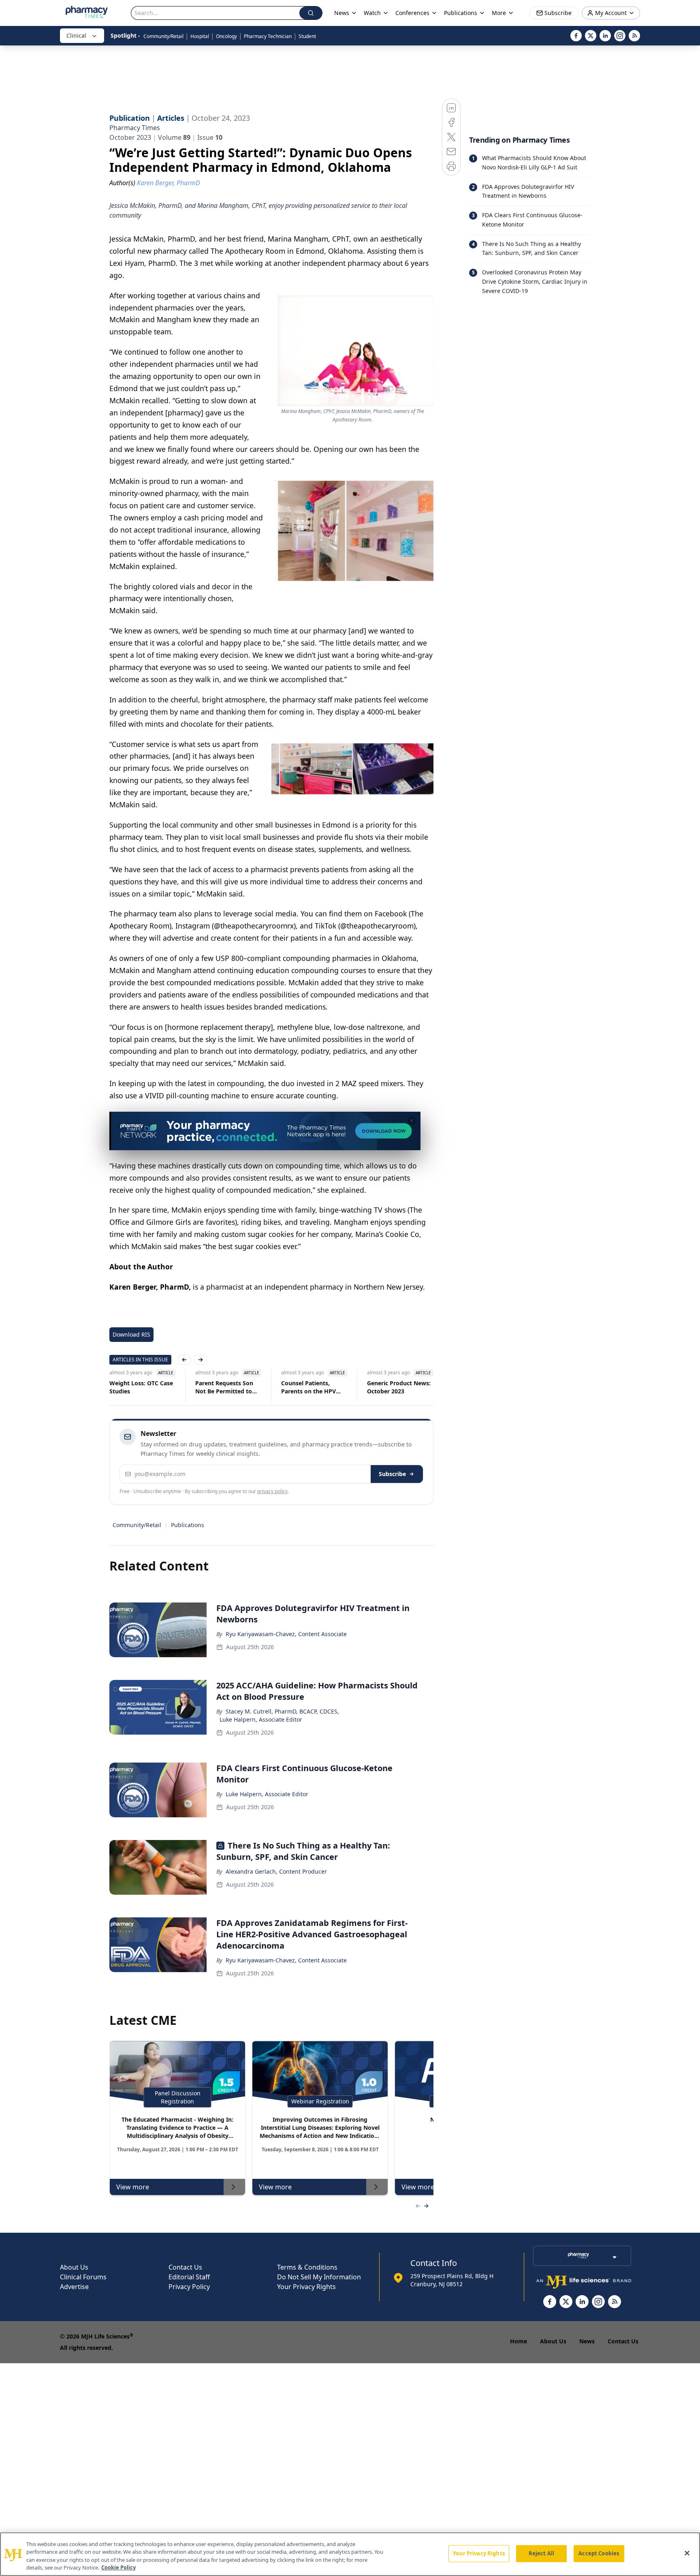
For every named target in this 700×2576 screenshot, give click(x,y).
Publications (188, 1525)
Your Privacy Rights (306, 2287)
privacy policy (272, 1491)
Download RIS (131, 1334)
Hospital (200, 36)
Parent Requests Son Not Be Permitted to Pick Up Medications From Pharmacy (140, 1387)
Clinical (76, 35)
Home (519, 2341)
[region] (350, 2554)
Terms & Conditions (307, 2267)
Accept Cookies (599, 2553)
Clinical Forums (83, 2277)
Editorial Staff (189, 2277)
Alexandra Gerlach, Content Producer (276, 1871)
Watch (372, 13)
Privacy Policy (189, 2287)
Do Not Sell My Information (319, 2277)
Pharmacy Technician (268, 36)
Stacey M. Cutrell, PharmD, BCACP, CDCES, (282, 1711)
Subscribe (392, 1474)
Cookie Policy (118, 2567)
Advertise (74, 2287)
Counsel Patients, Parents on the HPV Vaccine (225, 1387)
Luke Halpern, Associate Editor (261, 1719)
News (587, 2341)
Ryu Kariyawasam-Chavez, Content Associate (286, 1634)
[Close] (687, 2553)
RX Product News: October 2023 (394, 1387)
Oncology (226, 36)
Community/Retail (163, 36)
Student (307, 36)
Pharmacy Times (135, 128)
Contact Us (185, 2267)
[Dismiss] (412, 1121)
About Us (74, 2267)
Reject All (541, 2553)
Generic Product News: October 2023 (315, 1387)
